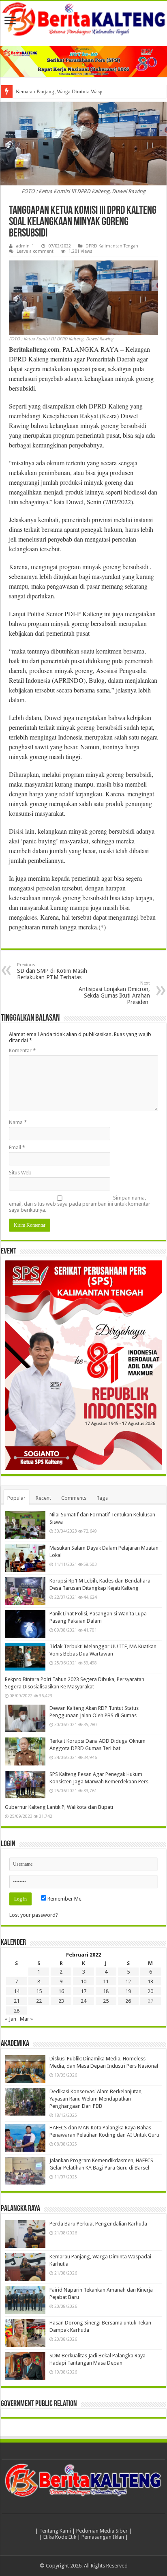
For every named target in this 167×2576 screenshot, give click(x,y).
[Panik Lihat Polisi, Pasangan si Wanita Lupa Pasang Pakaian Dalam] (25, 1624)
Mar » (26, 2019)
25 (106, 2001)
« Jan (11, 2019)
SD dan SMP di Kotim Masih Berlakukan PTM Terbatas (52, 971)
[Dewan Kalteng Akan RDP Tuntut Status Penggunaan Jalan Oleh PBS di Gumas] (25, 1718)
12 (128, 1981)
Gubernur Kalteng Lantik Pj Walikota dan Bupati (59, 1807)
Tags (102, 1498)
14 (17, 1991)
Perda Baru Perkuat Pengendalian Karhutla (98, 2224)
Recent (43, 1498)
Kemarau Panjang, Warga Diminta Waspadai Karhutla (74, 91)
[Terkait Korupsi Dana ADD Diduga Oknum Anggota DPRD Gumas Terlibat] (25, 1751)
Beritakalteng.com (34, 349)
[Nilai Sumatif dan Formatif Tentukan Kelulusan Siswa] (25, 1525)
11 (106, 1981)
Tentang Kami (55, 2531)
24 (83, 2001)
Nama (18, 1122)
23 (61, 2001)
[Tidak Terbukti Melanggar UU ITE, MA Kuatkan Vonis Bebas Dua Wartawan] (25, 1657)
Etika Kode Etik (60, 2537)
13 (150, 1981)
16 (61, 1991)
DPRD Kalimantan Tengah (112, 246)
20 (150, 1991)
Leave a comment (35, 251)
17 (83, 1991)
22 (39, 2001)
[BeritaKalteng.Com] (83, 20)
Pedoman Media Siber (102, 2531)
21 (17, 2001)
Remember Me (64, 1899)
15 (39, 1991)
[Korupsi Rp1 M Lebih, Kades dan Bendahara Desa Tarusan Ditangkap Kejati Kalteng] (25, 1591)
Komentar (22, 1050)
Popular (16, 1498)
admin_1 (25, 246)
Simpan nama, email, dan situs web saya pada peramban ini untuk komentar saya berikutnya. (80, 1204)
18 (106, 1991)
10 (83, 1981)
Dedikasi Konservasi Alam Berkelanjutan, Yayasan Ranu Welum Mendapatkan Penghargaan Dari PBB (96, 2099)
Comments (74, 1498)
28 (17, 2011)
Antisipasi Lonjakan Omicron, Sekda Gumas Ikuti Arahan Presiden (114, 993)
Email (17, 1147)
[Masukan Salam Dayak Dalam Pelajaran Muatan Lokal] (25, 1558)
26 (128, 2001)
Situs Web (20, 1173)
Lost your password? (34, 1915)
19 (128, 1991)
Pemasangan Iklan (103, 2537)
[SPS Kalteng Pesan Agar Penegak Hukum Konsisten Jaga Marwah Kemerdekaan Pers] (25, 1785)
